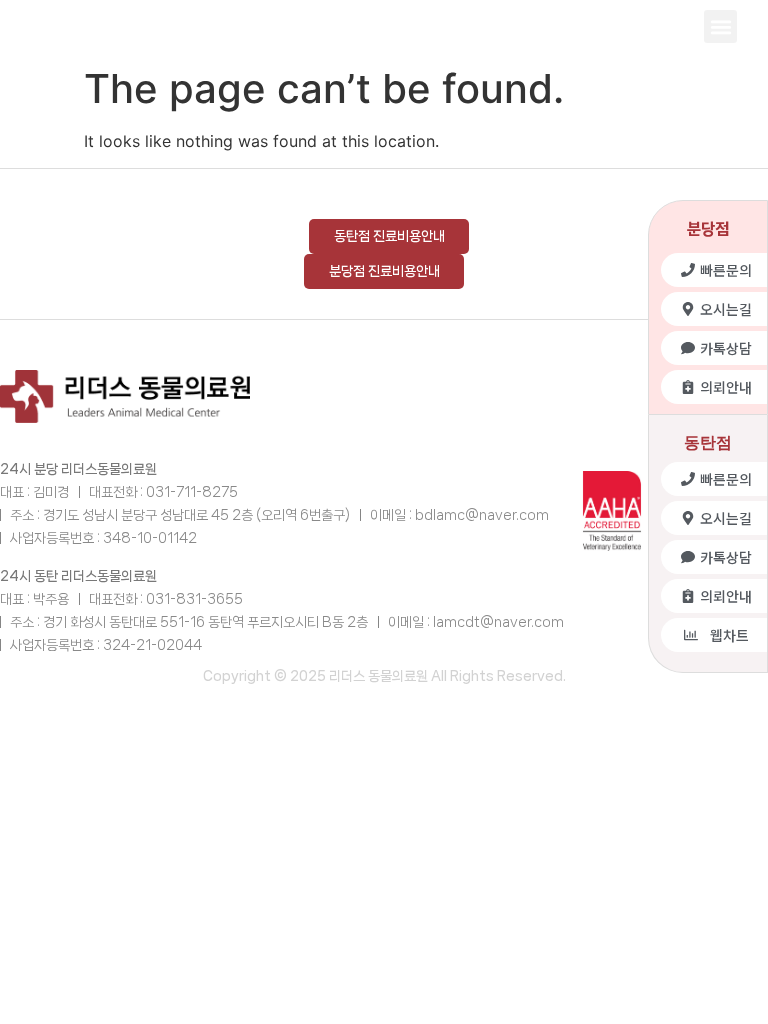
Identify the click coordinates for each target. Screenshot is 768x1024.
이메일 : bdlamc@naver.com (459, 515)
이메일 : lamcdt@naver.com (476, 622)
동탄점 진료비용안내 (389, 236)
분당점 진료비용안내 (384, 271)
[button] (720, 26)
